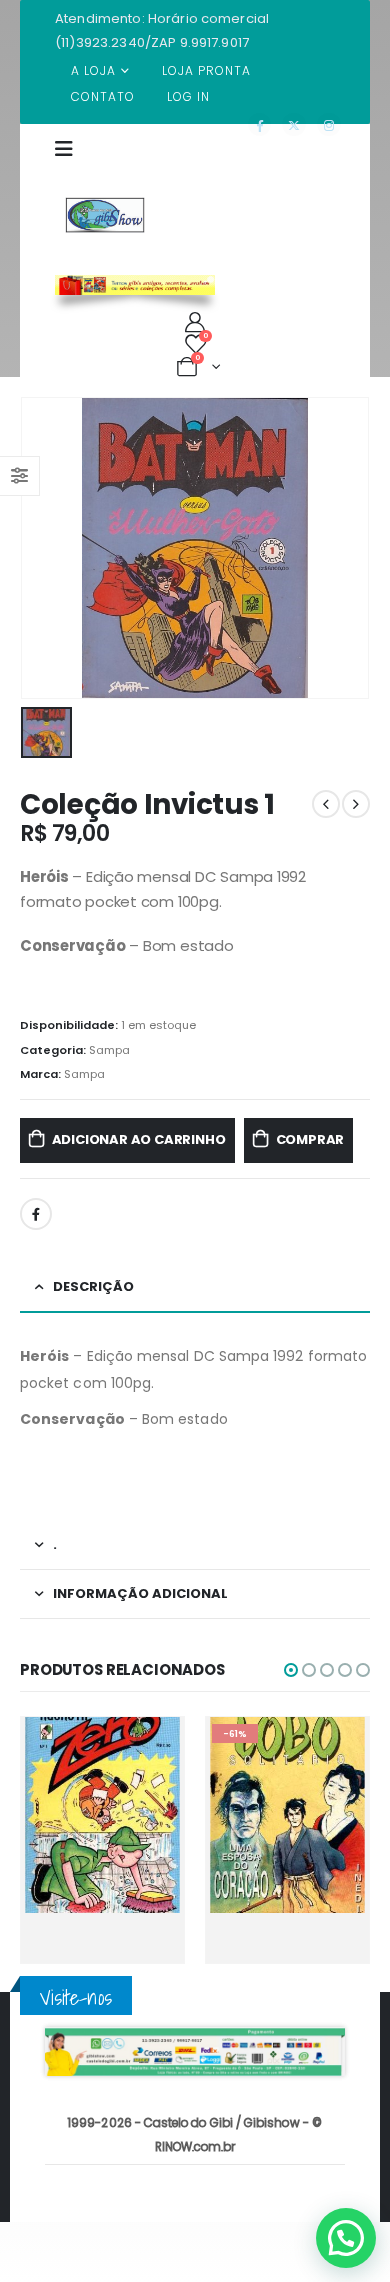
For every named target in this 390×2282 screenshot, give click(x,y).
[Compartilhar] (280, 22)
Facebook (36, 1214)
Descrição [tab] (93, 1286)
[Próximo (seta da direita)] (355, 1141)
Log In (188, 96)
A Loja (93, 70)
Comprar (310, 1139)
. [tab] (55, 1544)
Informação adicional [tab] (140, 1593)
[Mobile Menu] (70, 160)
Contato (103, 96)
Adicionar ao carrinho (139, 1139)
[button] (291, 1670)
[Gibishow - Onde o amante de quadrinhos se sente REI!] (105, 215)
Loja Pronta (206, 70)
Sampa (109, 1050)
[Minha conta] (195, 322)
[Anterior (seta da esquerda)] (35, 1141)
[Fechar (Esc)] (324, 22)
